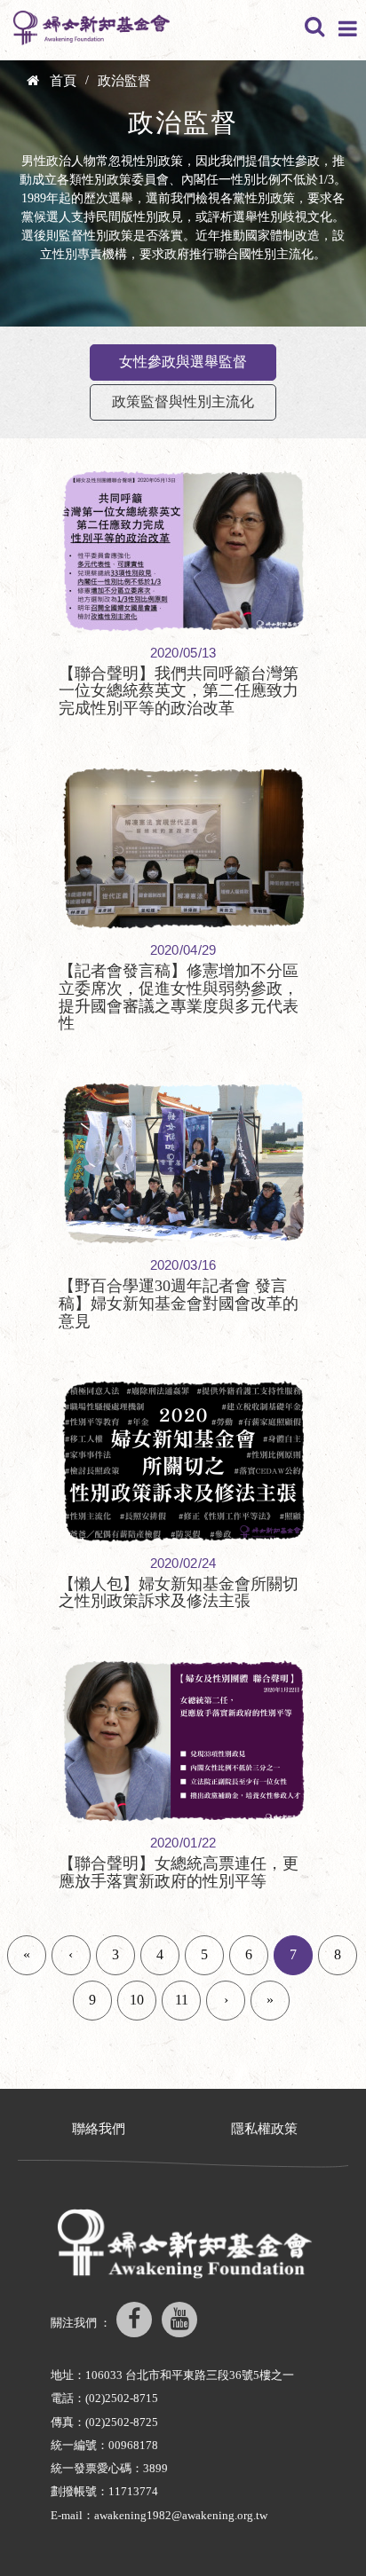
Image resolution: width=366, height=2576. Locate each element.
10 (137, 2000)
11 (182, 2000)
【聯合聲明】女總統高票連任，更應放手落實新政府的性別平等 (179, 1872)
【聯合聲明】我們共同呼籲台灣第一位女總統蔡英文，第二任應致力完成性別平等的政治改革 (179, 691)
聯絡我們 (99, 2129)
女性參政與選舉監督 (183, 362)
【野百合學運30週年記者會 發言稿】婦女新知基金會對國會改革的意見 (179, 1304)
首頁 (63, 81)
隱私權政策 (264, 2129)
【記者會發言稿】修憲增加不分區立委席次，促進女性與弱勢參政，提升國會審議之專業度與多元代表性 (179, 997)
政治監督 (124, 81)
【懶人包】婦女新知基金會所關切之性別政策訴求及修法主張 (179, 1593)
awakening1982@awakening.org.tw (181, 2515)
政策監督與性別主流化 (183, 402)
